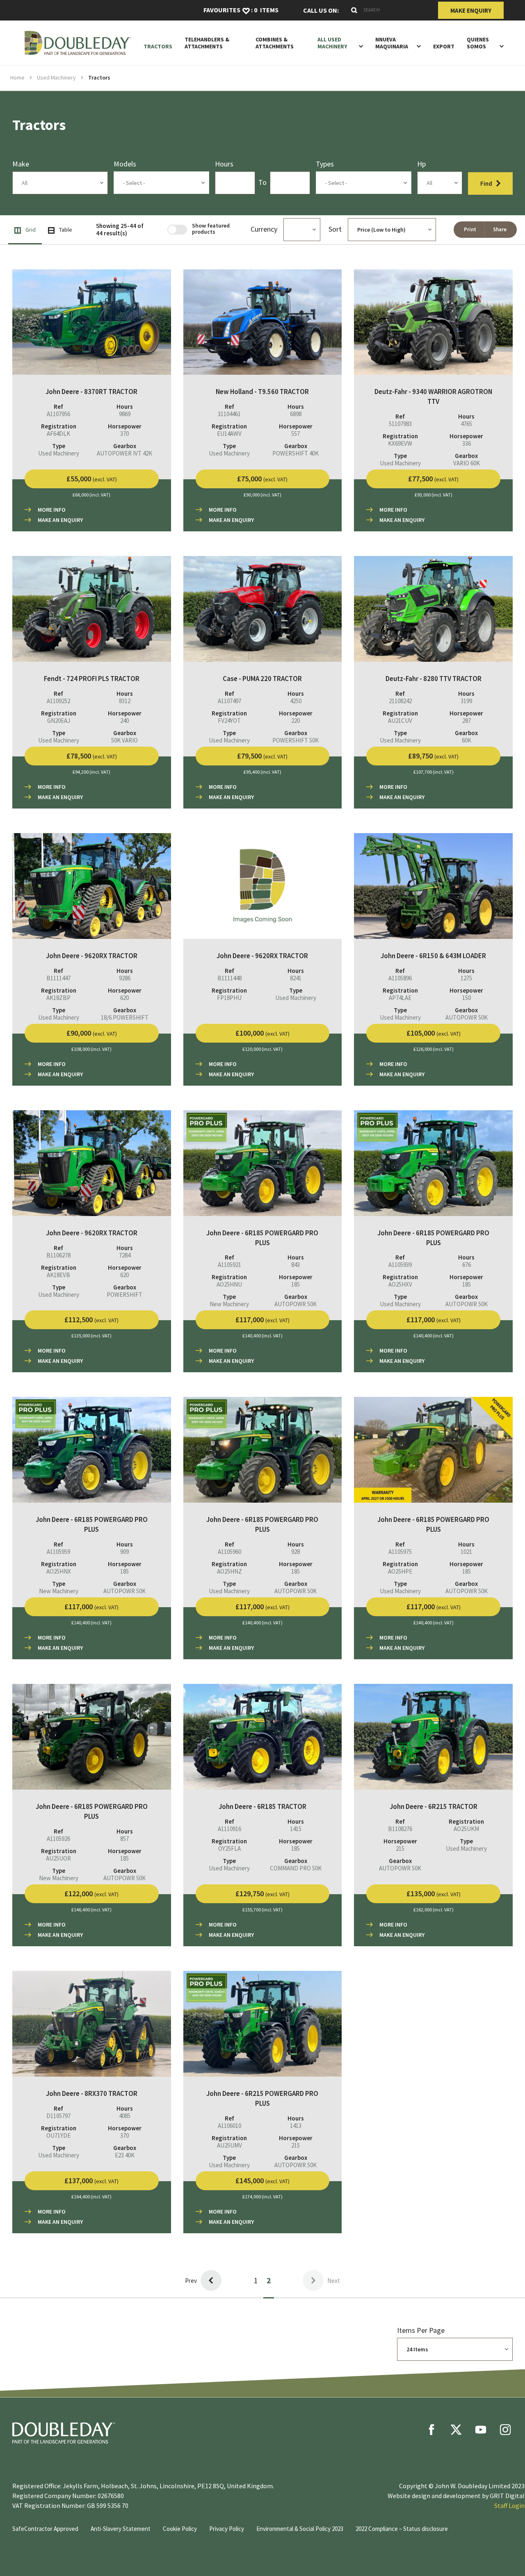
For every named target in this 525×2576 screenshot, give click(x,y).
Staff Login (509, 2505)
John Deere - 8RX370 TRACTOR (92, 2093)
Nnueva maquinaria (392, 43)
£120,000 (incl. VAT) (262, 1049)
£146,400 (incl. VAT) (91, 1910)
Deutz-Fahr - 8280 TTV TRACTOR (434, 679)
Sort (335, 229)
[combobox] (388, 10)
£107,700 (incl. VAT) (434, 772)
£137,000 (91, 2181)
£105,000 (434, 1033)
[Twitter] (456, 2430)
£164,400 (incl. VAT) (91, 2197)
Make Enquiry (471, 10)
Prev (191, 2281)
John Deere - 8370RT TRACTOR (91, 392)
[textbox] (161, 183)
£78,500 (92, 756)
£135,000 (434, 1894)
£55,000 (92, 479)
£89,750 (433, 756)
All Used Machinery (332, 43)
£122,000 (91, 1894)
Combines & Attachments (275, 43)
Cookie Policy (180, 2529)
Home (17, 77)
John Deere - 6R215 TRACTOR (434, 1806)
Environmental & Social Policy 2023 (300, 2529)
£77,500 (433, 479)
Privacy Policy (227, 2529)
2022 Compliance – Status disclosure (402, 2529)
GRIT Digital (507, 2496)
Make (21, 164)
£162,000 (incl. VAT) (434, 1910)
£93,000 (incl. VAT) (434, 495)
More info (52, 510)
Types (325, 164)
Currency (264, 229)
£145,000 (262, 2181)
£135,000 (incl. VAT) (91, 1336)
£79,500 (262, 756)
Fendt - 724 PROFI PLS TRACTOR (92, 679)
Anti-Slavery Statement (121, 2529)
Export (444, 47)
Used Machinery (56, 77)
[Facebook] (431, 2430)
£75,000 (262, 479)
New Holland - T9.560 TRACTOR (262, 392)
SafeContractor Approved (45, 2529)
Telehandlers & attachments (207, 43)
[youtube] (481, 2430)
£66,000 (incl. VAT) (91, 495)
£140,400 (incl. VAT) (262, 1336)
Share (500, 229)
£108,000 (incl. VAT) (91, 1049)
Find (486, 183)
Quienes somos (478, 43)
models (125, 164)
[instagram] (505, 2430)
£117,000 (262, 1320)
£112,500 (91, 1320)
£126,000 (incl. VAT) (434, 1049)
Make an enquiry (60, 520)
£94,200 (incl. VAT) (91, 772)
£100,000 (262, 1033)
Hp (421, 164)
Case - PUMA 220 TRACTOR (262, 679)
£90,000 (92, 1033)
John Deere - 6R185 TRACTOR (262, 1806)
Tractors (158, 47)
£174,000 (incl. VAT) (262, 2197)
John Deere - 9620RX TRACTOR (92, 956)
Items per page (421, 2330)
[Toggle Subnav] (359, 46)
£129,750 (262, 1894)
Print (470, 229)
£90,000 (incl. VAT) (262, 495)
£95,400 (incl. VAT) (262, 772)
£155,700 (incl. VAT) (262, 1910)
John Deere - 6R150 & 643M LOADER (433, 956)
